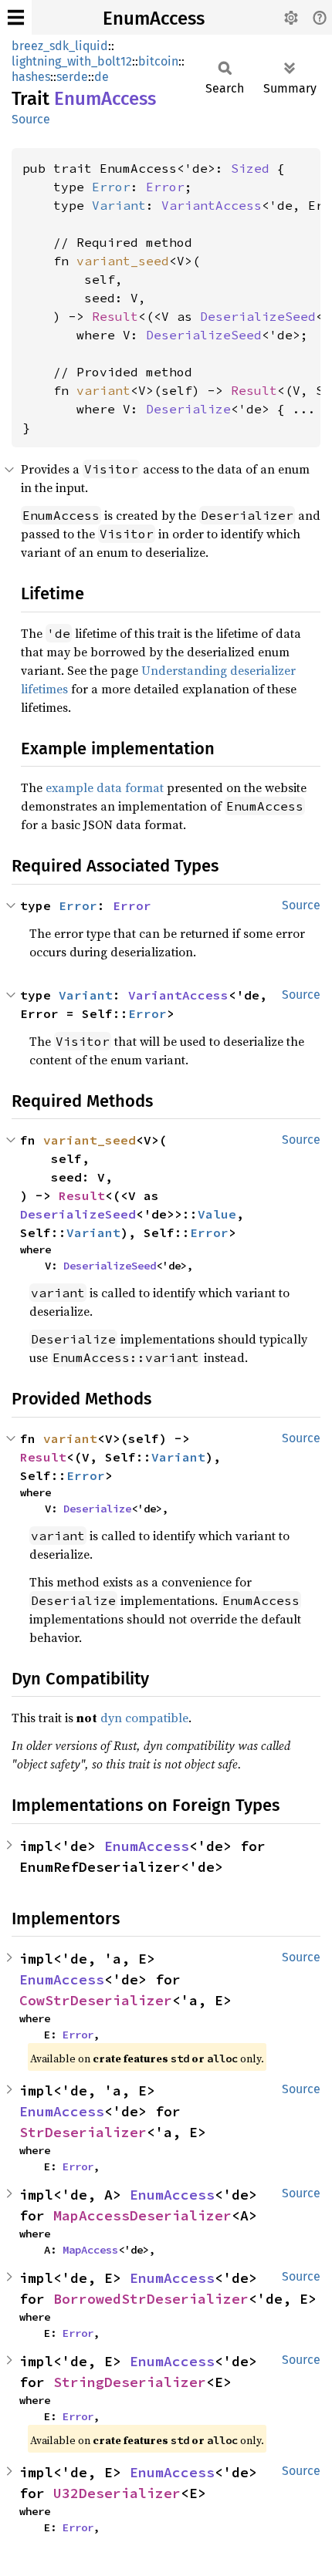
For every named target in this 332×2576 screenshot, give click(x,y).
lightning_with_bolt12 (72, 61)
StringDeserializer (130, 2382)
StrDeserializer (83, 2132)
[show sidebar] (16, 17)
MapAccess (90, 2250)
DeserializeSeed (258, 316)
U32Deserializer (117, 2493)
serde (72, 77)
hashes (31, 77)
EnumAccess (154, 19)
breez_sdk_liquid (60, 46)
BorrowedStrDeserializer (151, 2299)
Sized (250, 168)
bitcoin (158, 61)
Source (31, 119)
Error (111, 187)
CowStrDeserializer (96, 2000)
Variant (119, 205)
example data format (105, 787)
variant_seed (123, 261)
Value (217, 1214)
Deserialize (188, 409)
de (102, 77)
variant (103, 390)
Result (115, 316)
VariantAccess (212, 205)
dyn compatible (144, 1718)
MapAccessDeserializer (142, 2215)
